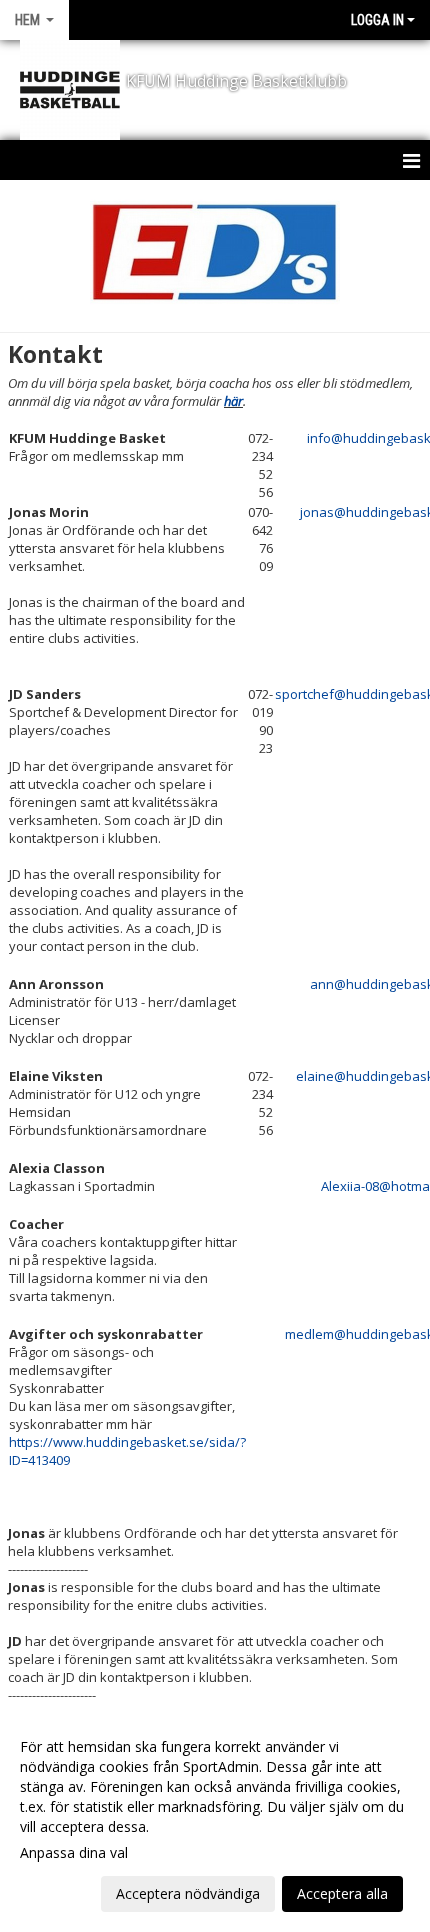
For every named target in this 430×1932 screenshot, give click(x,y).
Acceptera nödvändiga (188, 1893)
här (233, 401)
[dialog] (215, 1819)
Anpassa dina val (74, 1853)
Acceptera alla (342, 1893)
